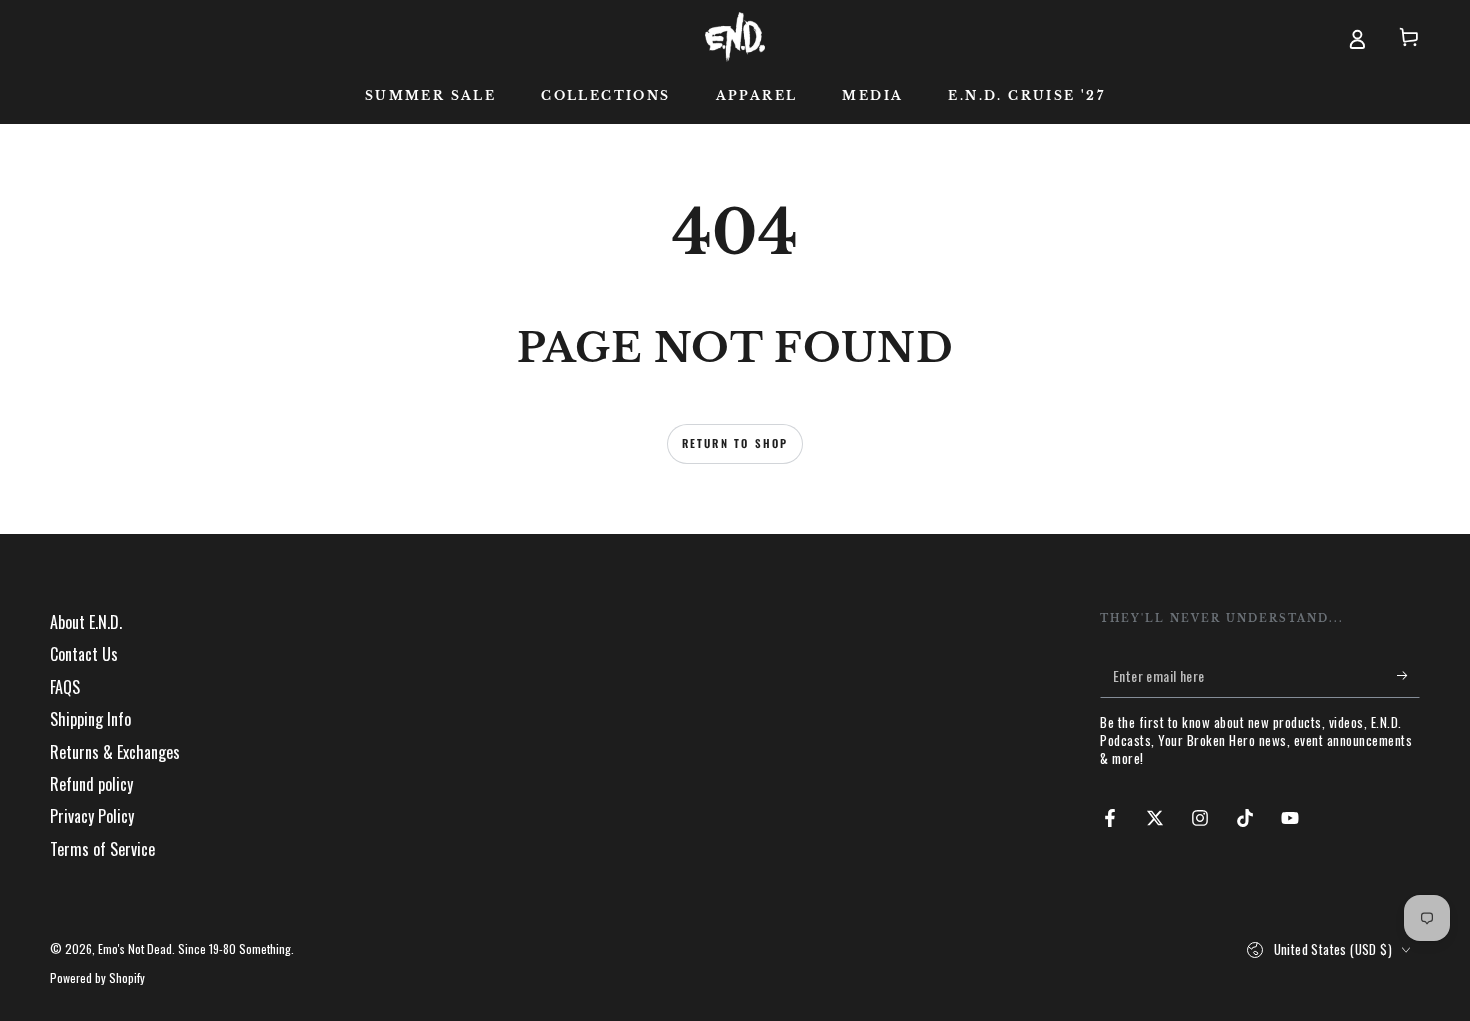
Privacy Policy (92, 816)
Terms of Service (102, 849)
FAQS (65, 687)
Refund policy (91, 784)
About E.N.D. (86, 622)
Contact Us (84, 654)
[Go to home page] (734, 37)
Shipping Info (90, 719)
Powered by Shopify (97, 978)
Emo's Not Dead (135, 948)
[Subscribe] (1408, 675)
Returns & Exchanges (115, 752)
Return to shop (735, 443)
